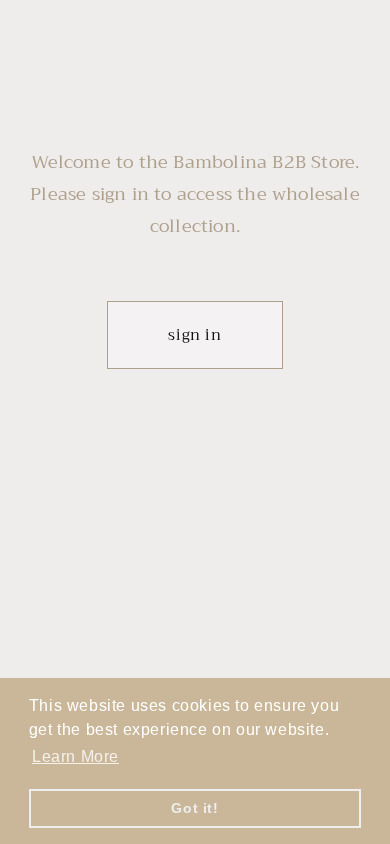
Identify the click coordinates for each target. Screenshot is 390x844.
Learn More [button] (75, 756)
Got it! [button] (194, 808)
